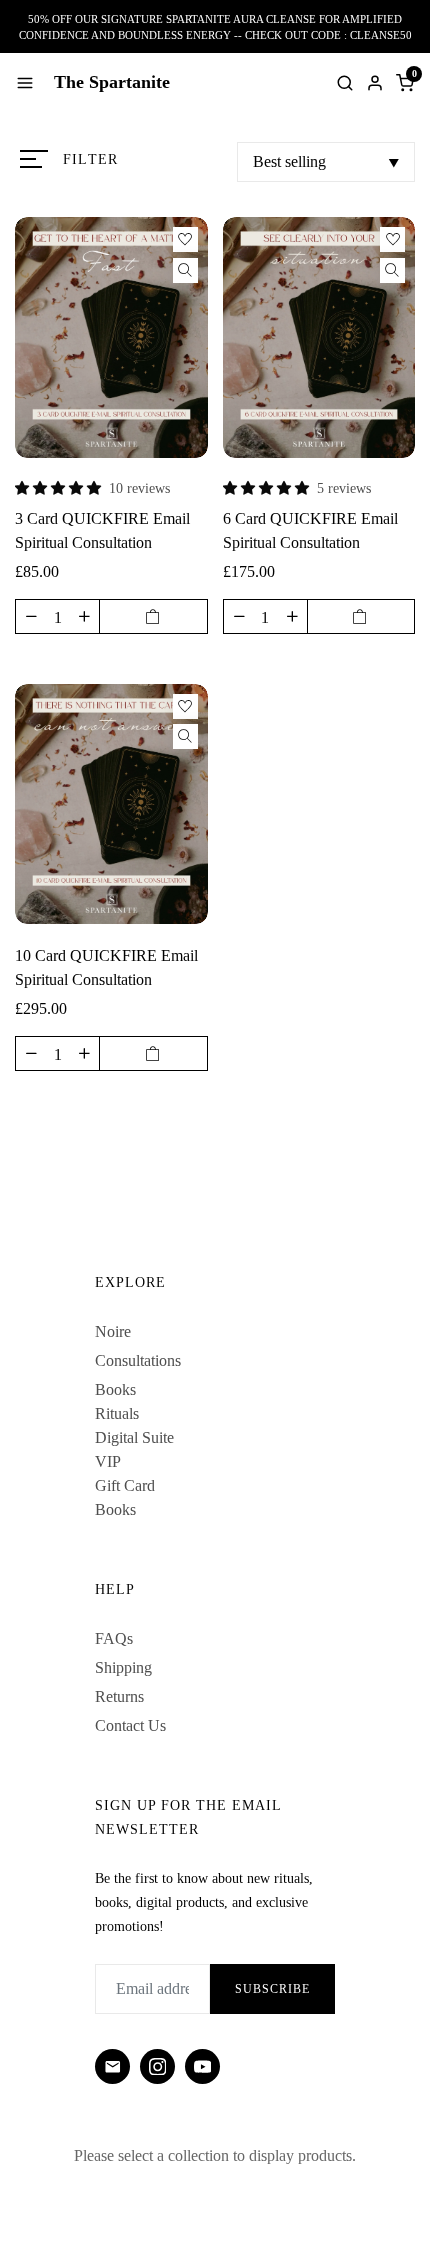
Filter (90, 159)
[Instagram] (157, 2066)
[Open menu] (25, 83)
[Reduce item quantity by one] (31, 617)
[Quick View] (185, 270)
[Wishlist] (185, 239)
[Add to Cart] (153, 616)
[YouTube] (202, 2066)
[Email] (112, 2066)
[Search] (345, 83)
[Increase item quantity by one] (84, 617)
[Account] (375, 83)
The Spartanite (112, 82)
